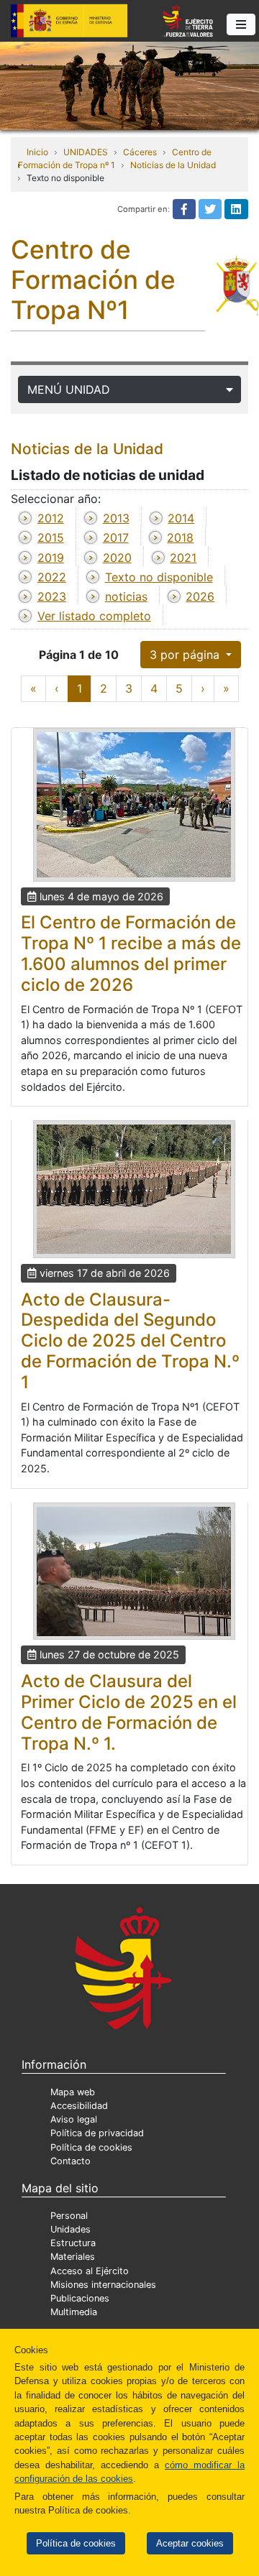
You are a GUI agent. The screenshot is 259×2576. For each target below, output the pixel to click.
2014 (181, 518)
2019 (51, 558)
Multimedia (74, 2312)
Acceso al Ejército (90, 2271)
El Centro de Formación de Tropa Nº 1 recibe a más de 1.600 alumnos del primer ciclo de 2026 (131, 953)
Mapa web (73, 2092)
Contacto (71, 2161)
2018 (180, 537)
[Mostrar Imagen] (134, 805)
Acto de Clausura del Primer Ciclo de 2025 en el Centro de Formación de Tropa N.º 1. (129, 1712)
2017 (116, 537)
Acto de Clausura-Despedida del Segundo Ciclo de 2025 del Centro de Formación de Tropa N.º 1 (130, 1341)
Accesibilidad (79, 2106)
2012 (51, 518)
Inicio (37, 152)
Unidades (71, 2229)
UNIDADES (86, 152)
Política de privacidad (97, 2133)
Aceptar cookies (190, 2543)
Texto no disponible (159, 577)
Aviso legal (74, 2119)
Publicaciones (80, 2298)
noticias (126, 596)
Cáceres (140, 152)
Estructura (73, 2243)
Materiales (73, 2257)
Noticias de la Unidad (173, 165)
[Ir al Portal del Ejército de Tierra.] (129, 85)
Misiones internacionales (103, 2285)
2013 (116, 518)
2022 (52, 577)
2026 (200, 596)
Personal (69, 2216)
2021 (183, 558)
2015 (51, 537)
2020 (117, 558)
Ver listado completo (94, 616)
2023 (52, 596)
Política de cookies (76, 2543)
